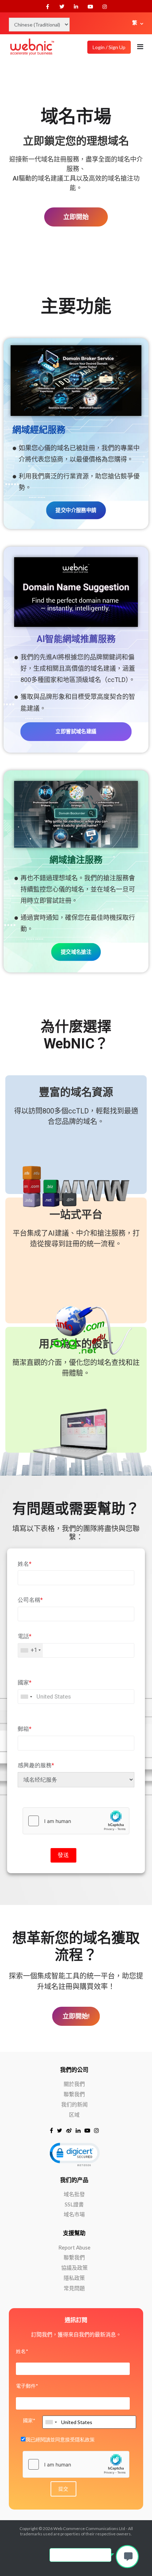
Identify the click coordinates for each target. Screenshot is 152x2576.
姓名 (25, 1564)
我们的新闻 (74, 2104)
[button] (74, 2154)
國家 (25, 1683)
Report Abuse (74, 2247)
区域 (74, 2115)
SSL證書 (74, 2204)
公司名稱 (30, 1600)
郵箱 (25, 1729)
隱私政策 (74, 2278)
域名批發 (74, 2194)
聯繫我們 (74, 2094)
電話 (25, 1636)
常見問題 (74, 2288)
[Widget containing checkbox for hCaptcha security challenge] (76, 1821)
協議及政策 (74, 2268)
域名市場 (74, 2214)
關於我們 (74, 2084)
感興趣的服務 (36, 1765)
